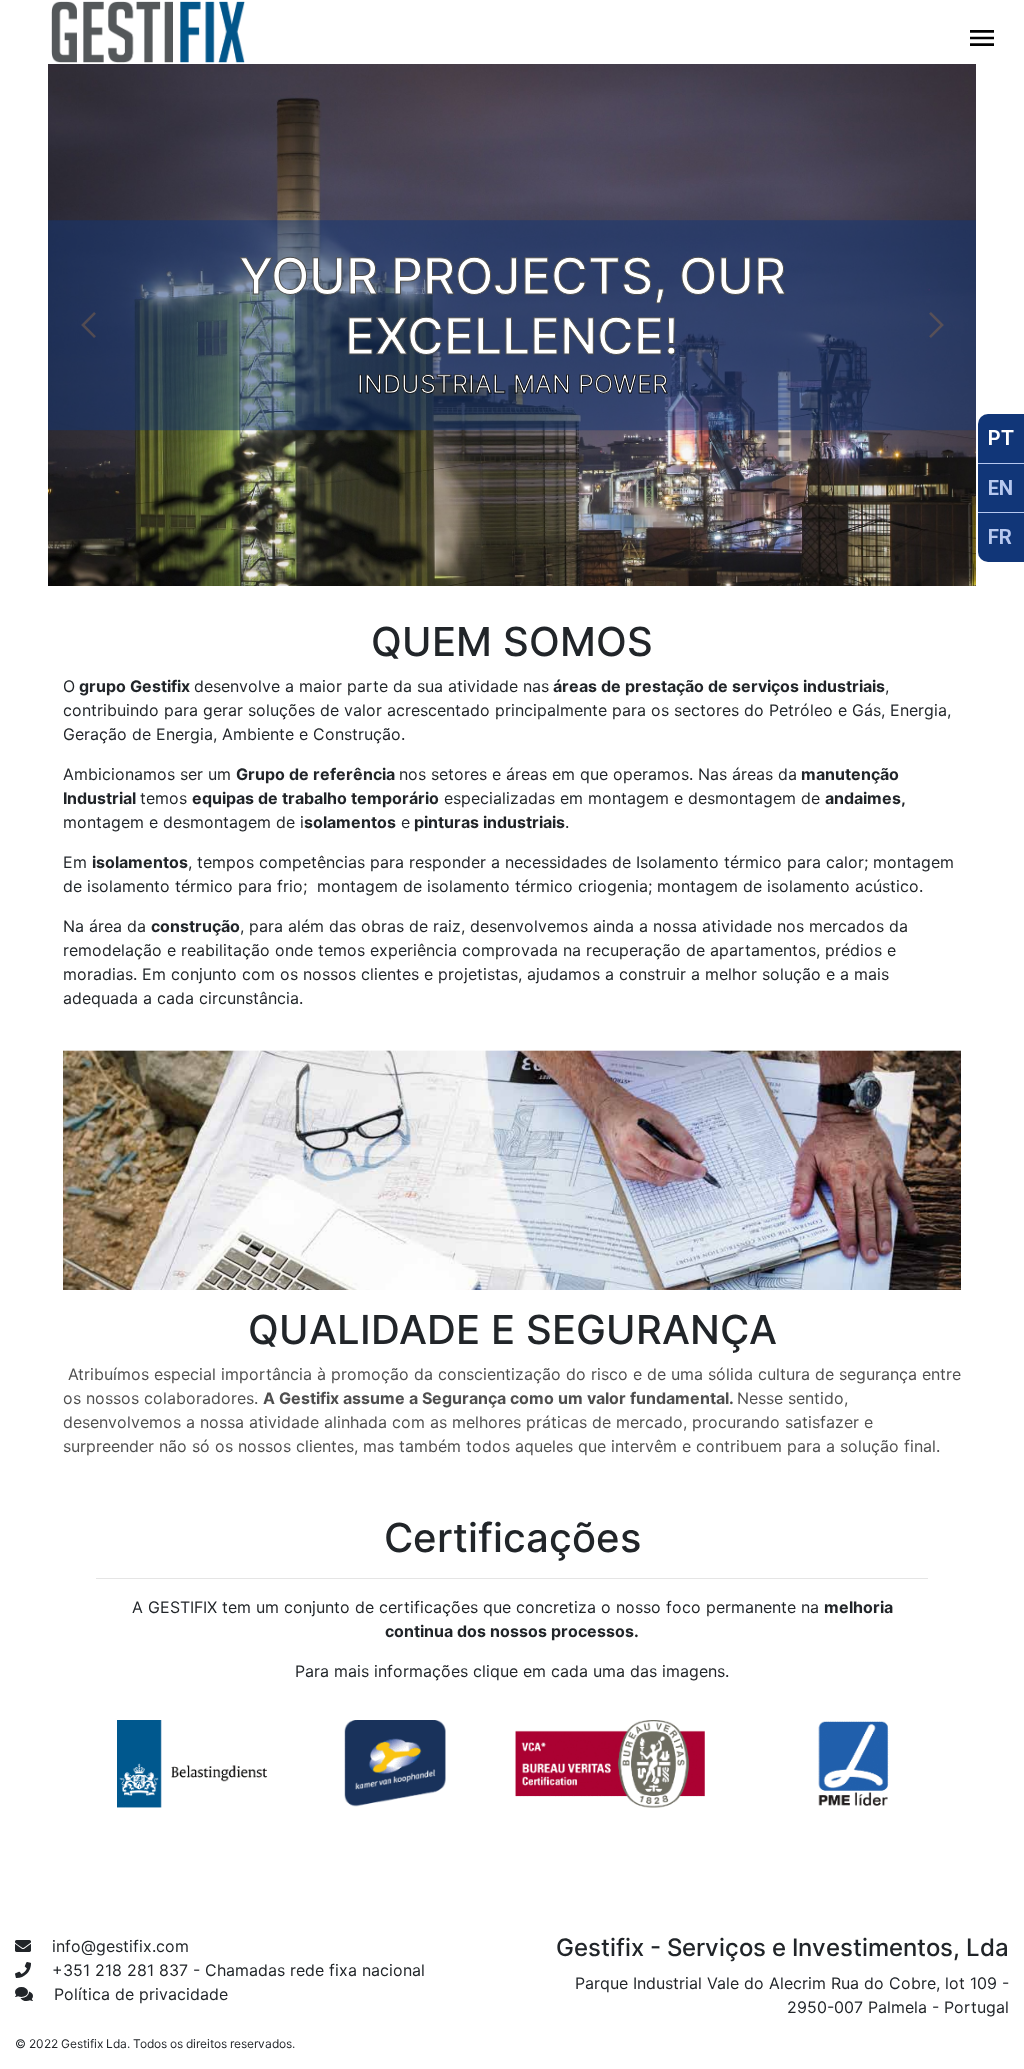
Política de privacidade (138, 1994)
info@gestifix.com (118, 1946)
